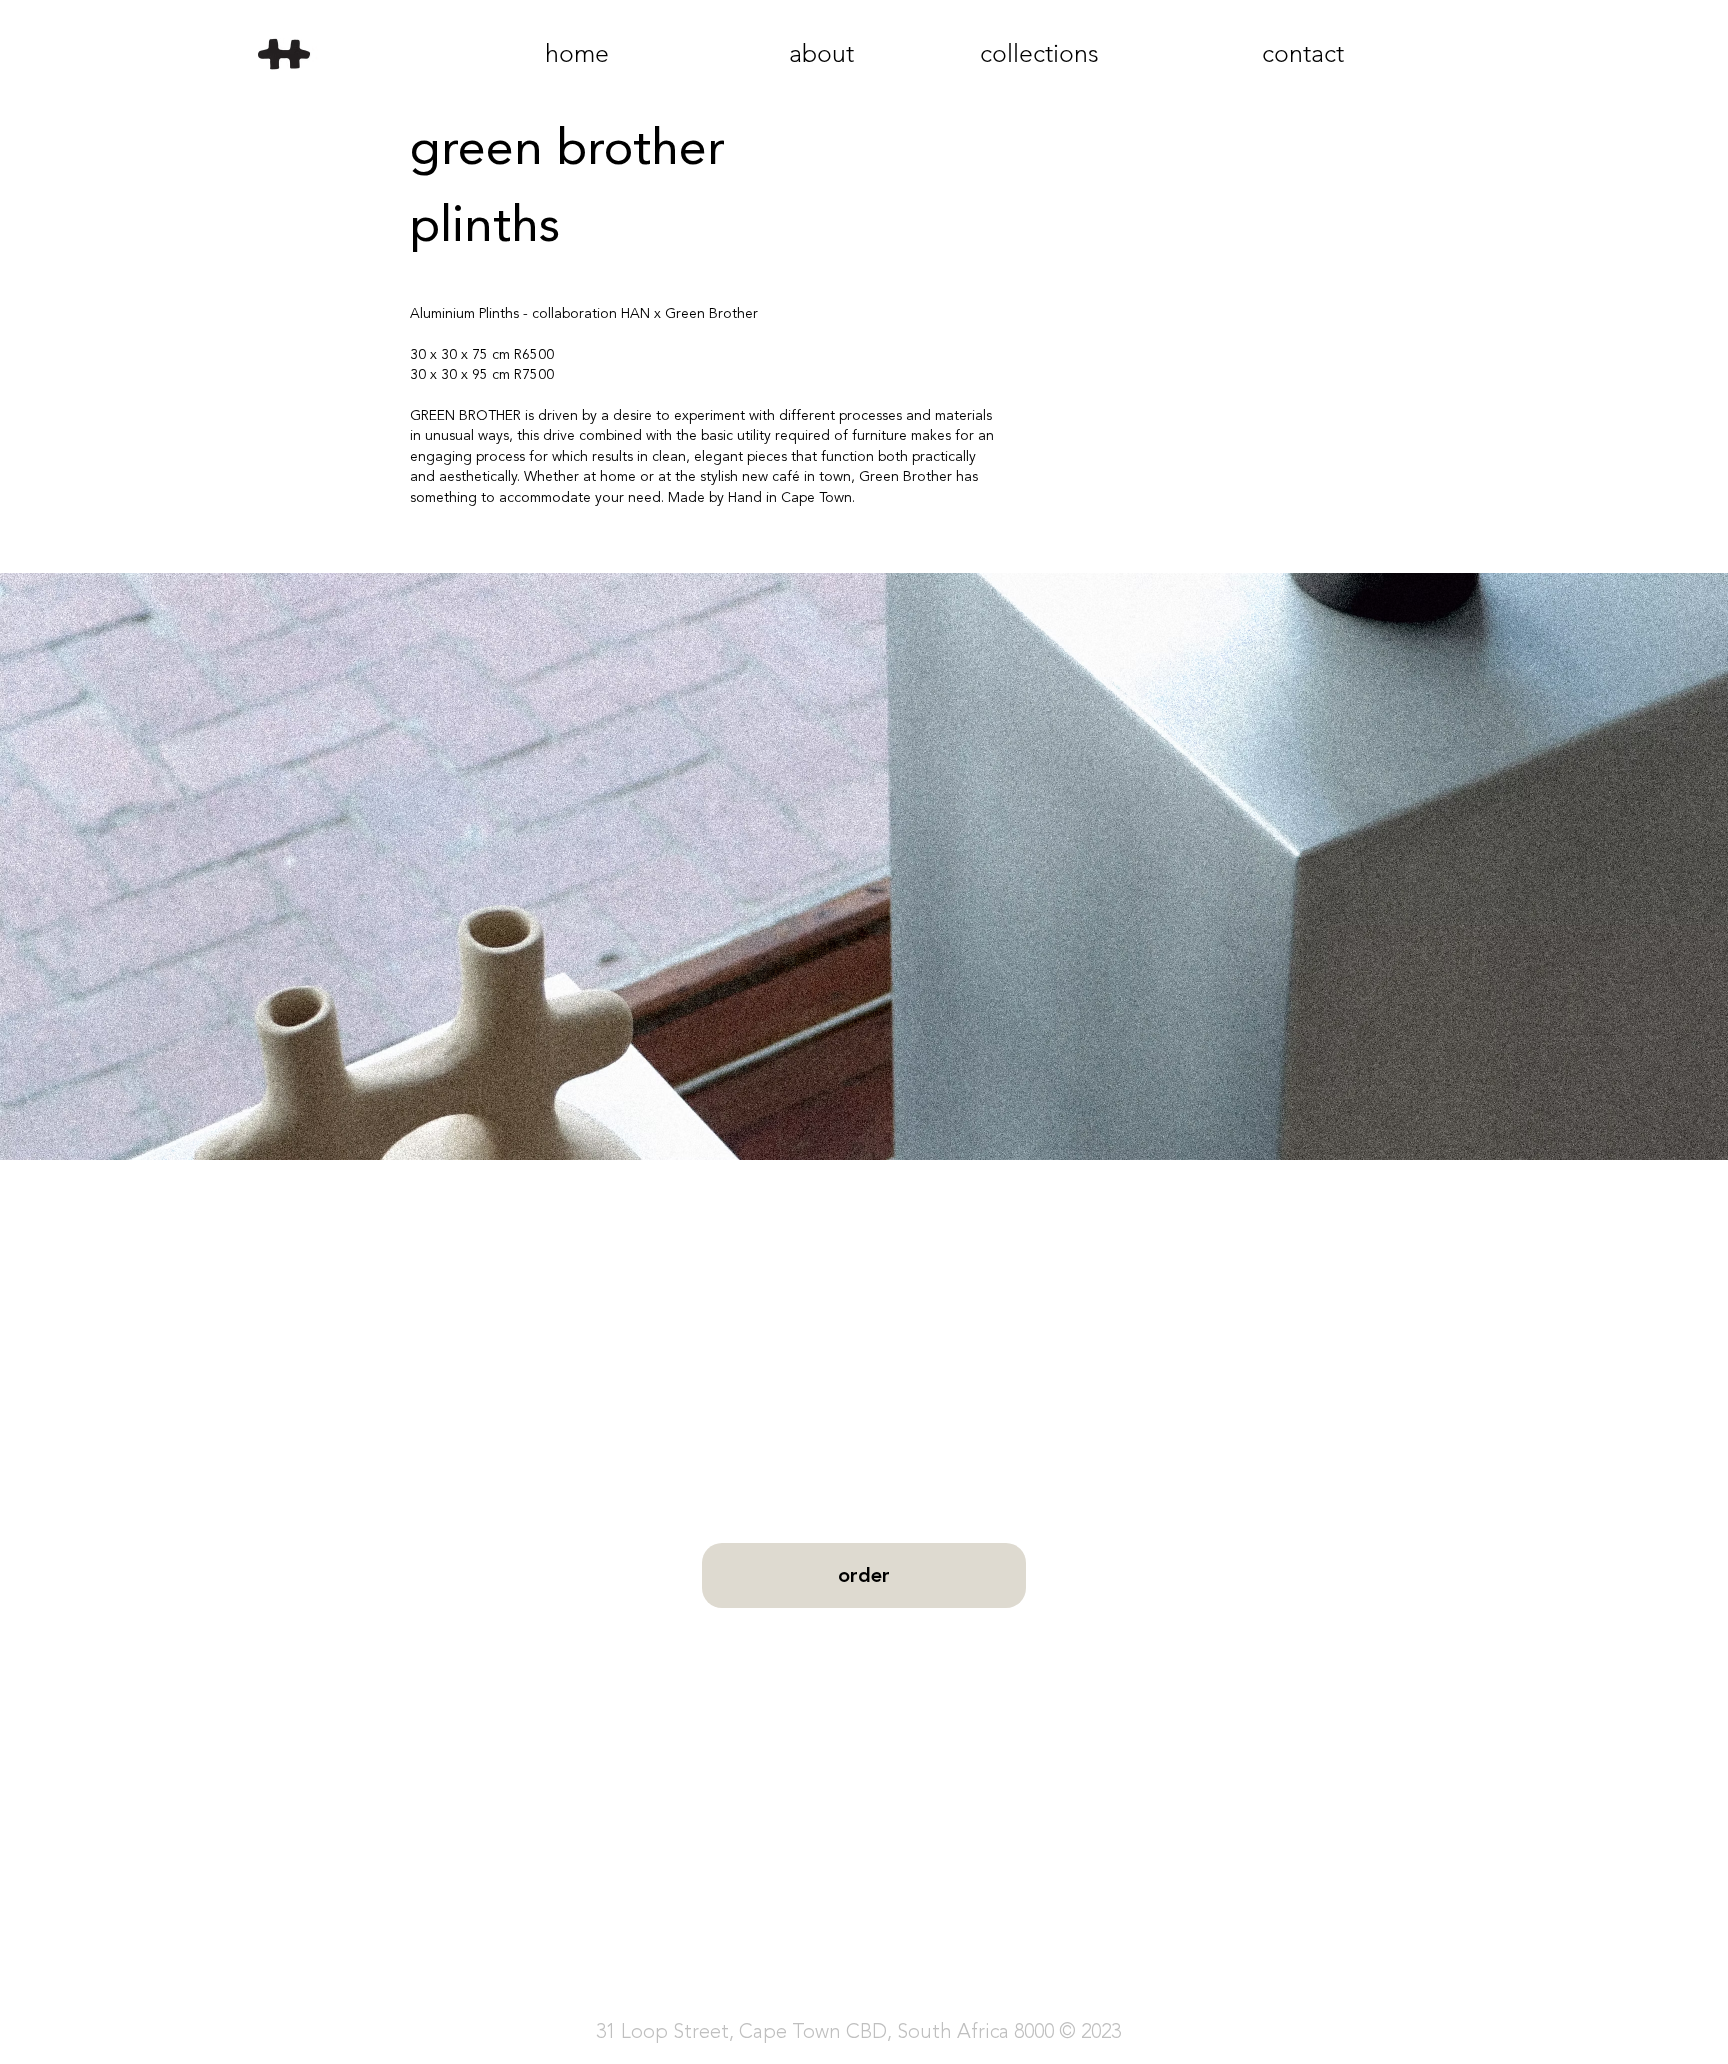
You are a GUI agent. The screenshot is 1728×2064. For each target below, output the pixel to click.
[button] (864, 866)
